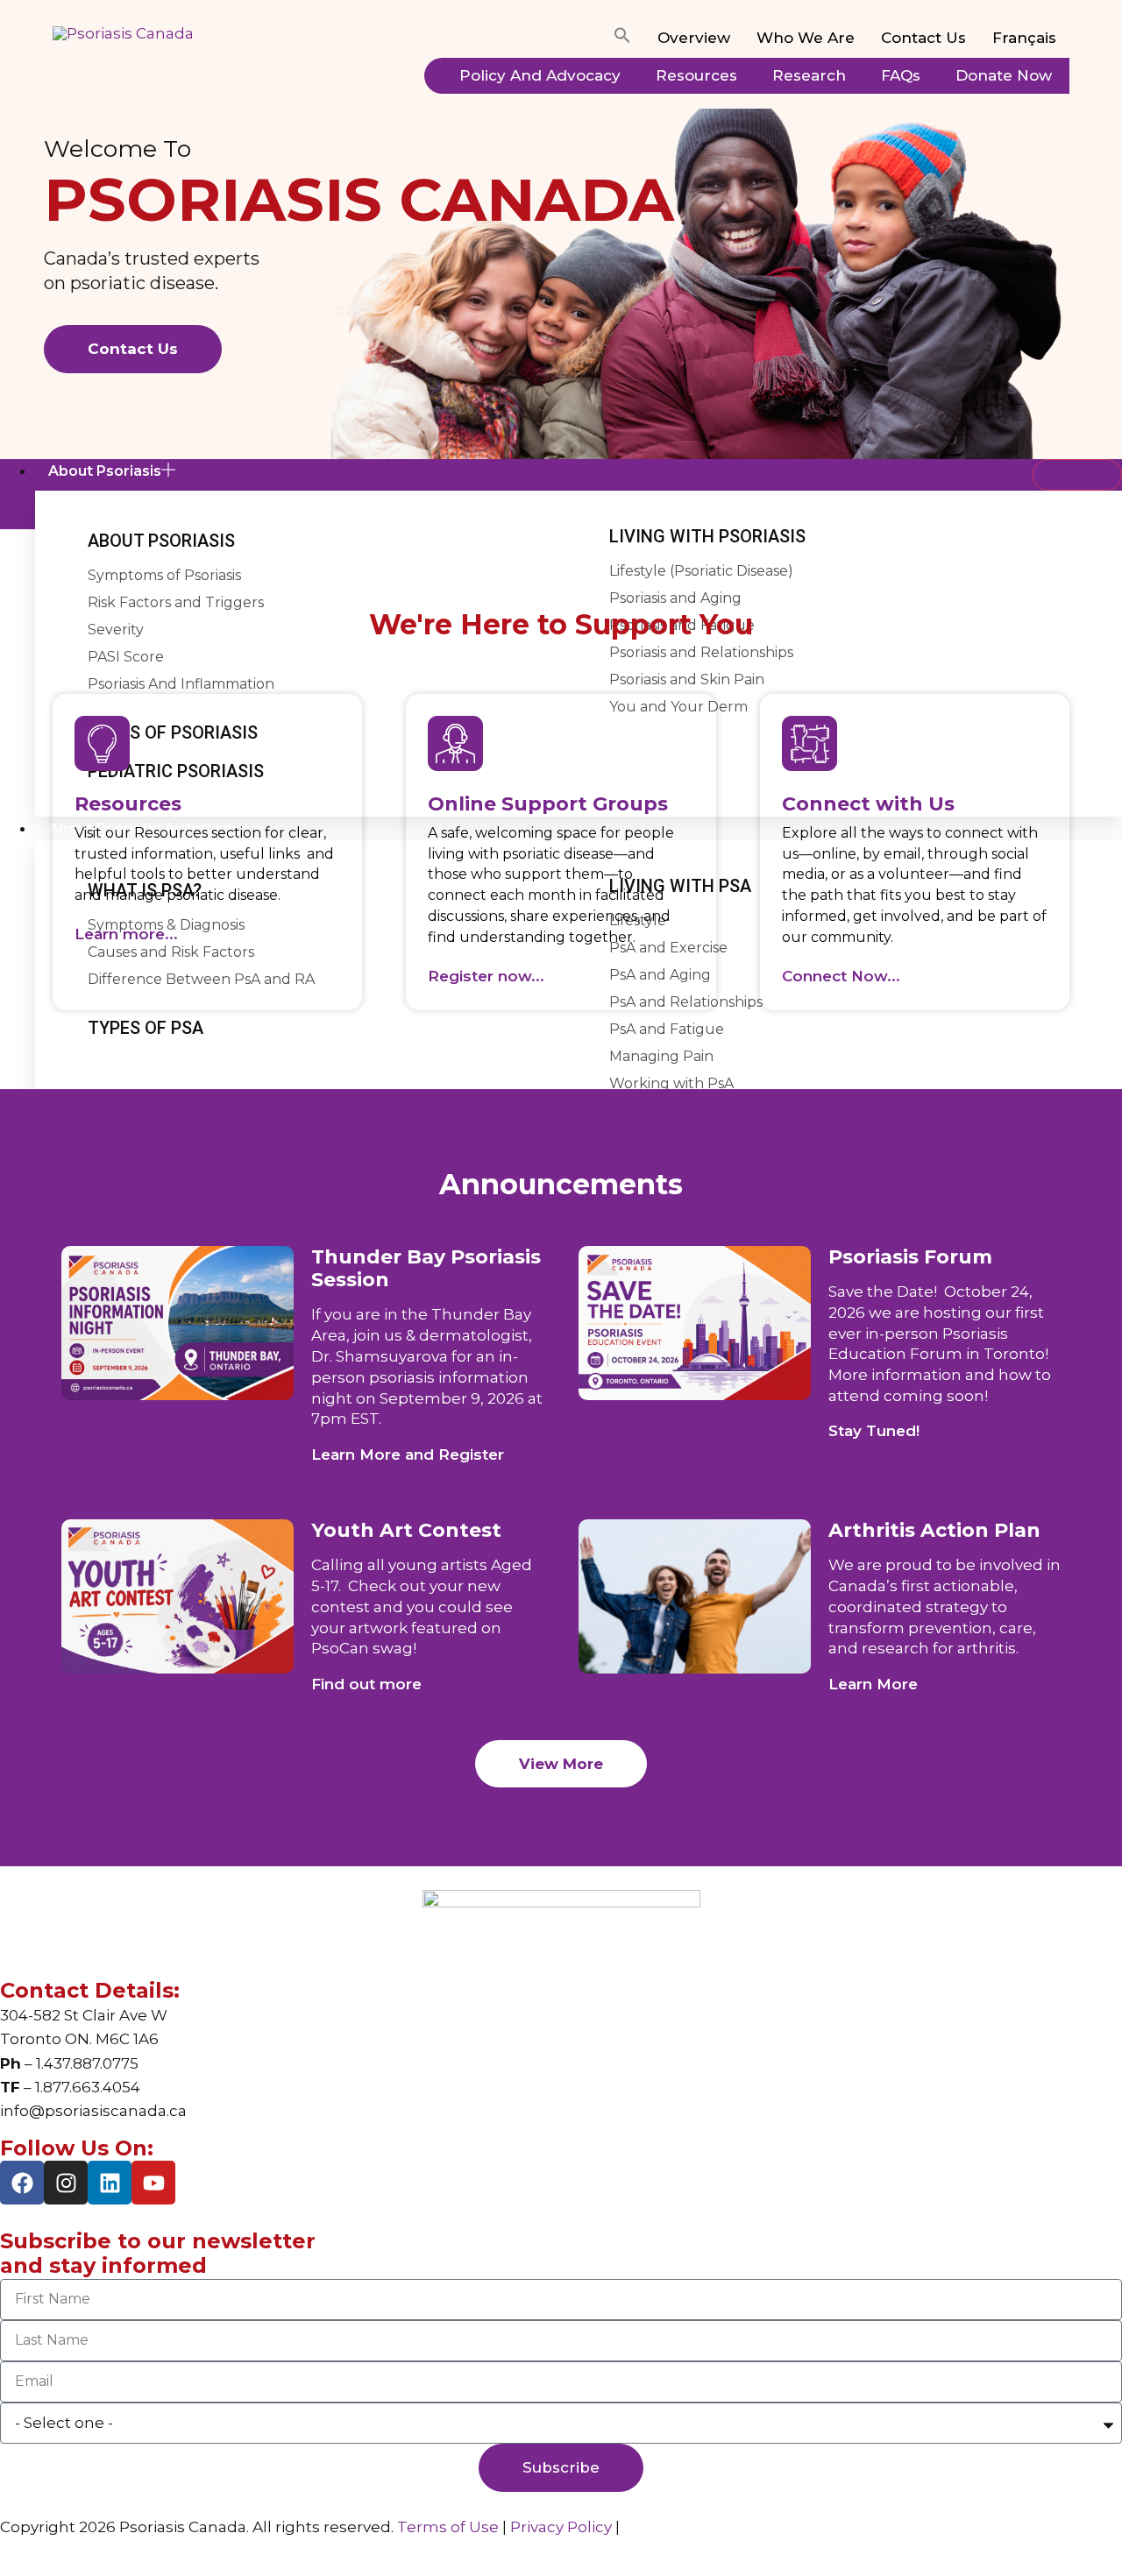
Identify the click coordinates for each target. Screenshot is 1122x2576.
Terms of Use (448, 2527)
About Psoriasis (105, 471)
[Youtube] (153, 2183)
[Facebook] (22, 2183)
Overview (694, 38)
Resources (696, 75)
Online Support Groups (548, 804)
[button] (622, 39)
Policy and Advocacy (540, 75)
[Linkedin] (110, 2183)
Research (809, 75)
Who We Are (806, 38)
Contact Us (923, 38)
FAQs (901, 75)
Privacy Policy (561, 2527)
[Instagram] (66, 2183)
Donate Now (1004, 75)
